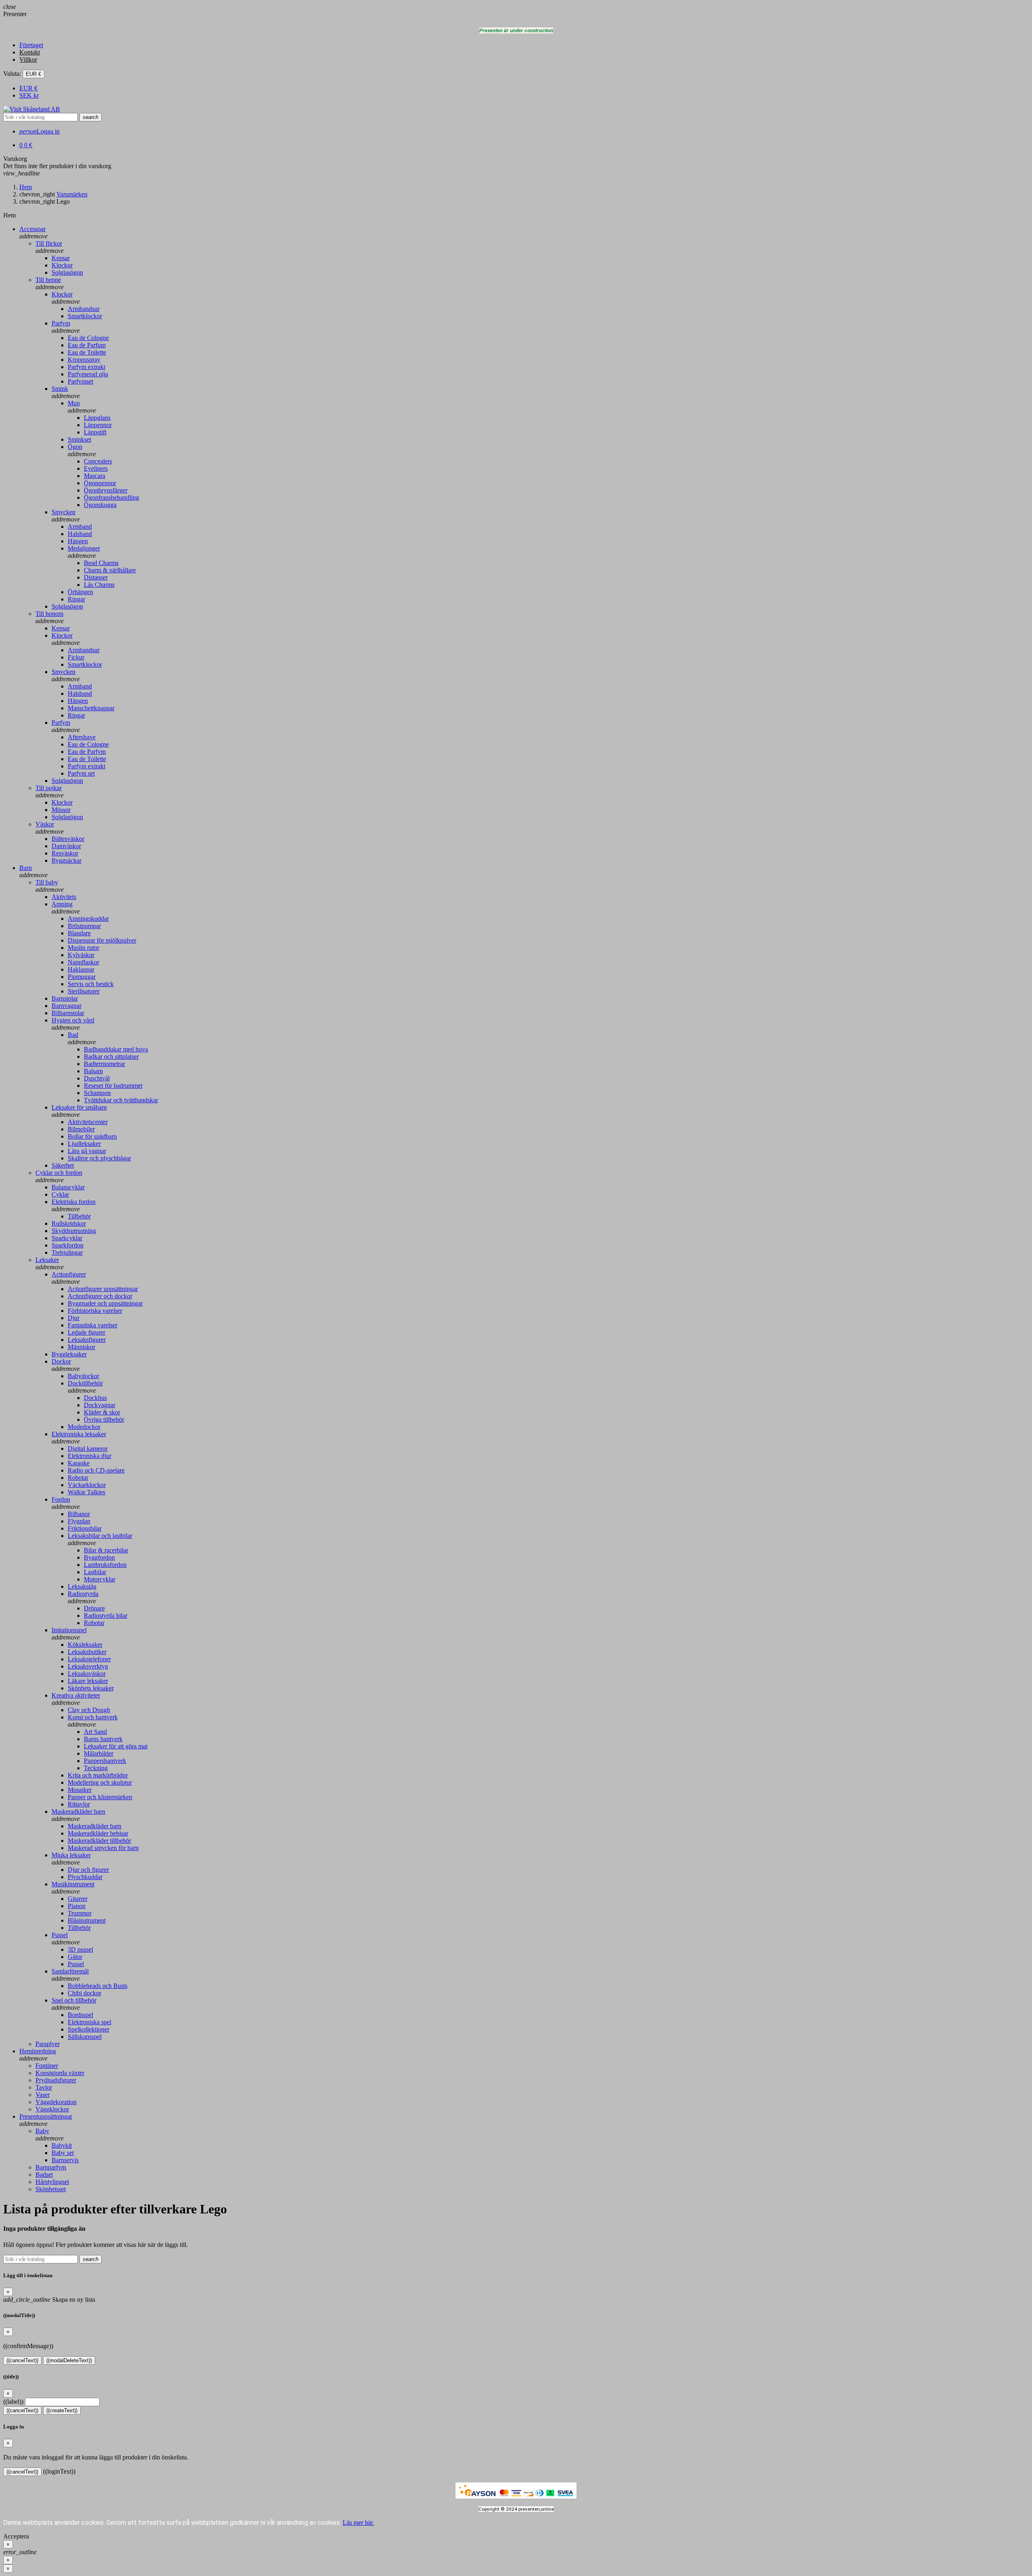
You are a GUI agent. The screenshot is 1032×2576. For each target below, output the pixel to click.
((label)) (13, 2402)
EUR (28, 88)
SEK (29, 95)
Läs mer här (358, 2523)
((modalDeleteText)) (69, 2360)
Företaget (31, 45)
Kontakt (30, 52)
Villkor (28, 59)
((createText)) (62, 2410)
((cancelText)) (22, 2360)
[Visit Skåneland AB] (32, 109)
